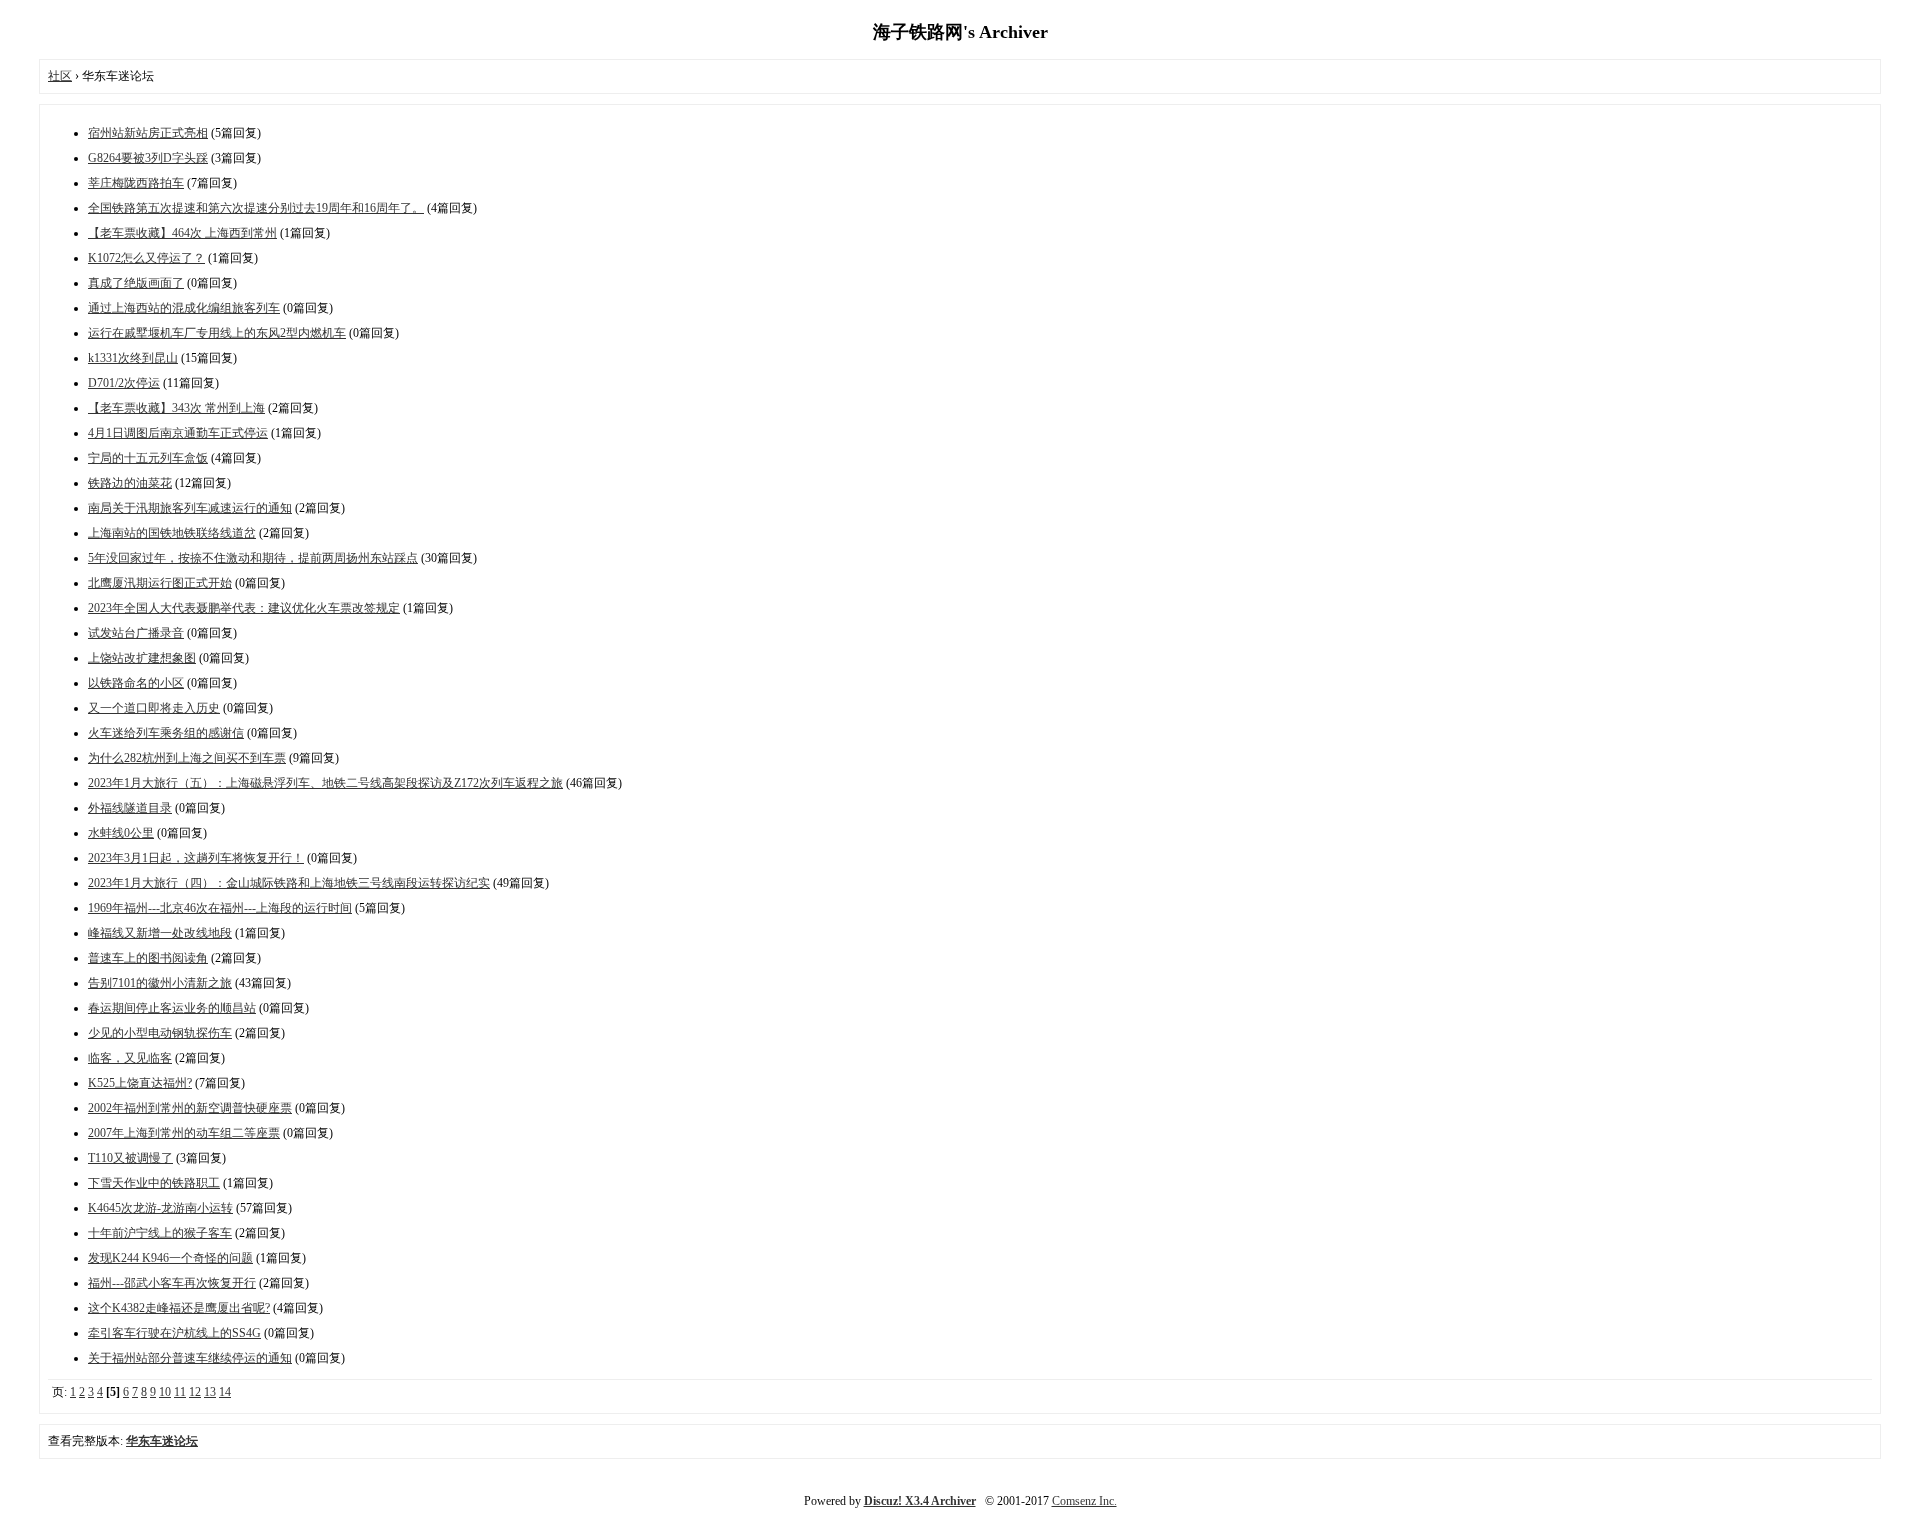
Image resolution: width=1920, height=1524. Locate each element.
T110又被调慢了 (130, 1158)
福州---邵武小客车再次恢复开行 (172, 1283)
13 (210, 1392)
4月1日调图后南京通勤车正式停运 (178, 433)
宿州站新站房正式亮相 (148, 133)
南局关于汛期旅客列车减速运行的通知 (190, 508)
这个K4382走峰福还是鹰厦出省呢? (179, 1308)
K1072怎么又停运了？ (146, 258)
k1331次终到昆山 (133, 358)
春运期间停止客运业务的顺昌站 (172, 1008)
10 (165, 1392)
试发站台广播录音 (136, 633)
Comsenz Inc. (1084, 1501)
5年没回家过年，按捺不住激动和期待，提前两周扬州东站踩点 (253, 558)
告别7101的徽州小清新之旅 (160, 983)
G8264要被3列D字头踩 (148, 158)
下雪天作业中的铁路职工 (154, 1183)
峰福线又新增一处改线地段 (160, 933)
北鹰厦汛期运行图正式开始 (160, 583)
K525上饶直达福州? (140, 1083)
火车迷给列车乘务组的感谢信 (166, 733)
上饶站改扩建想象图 (142, 658)
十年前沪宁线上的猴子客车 (160, 1233)
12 (195, 1392)
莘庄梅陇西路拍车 (136, 183)
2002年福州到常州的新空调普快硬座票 (190, 1108)
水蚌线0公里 (121, 833)
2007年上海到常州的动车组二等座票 (184, 1133)
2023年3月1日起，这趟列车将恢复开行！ (196, 858)
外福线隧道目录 (130, 808)
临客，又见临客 (130, 1058)
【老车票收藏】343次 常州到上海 (176, 408)
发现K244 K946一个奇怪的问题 (170, 1258)
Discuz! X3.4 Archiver (920, 1501)
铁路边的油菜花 (130, 483)
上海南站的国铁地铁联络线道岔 (172, 533)
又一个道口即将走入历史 (154, 708)
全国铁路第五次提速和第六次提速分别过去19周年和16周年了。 (256, 208)
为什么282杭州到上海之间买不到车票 (187, 758)
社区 (60, 76)
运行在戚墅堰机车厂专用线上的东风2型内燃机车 (217, 333)
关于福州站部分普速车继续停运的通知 (190, 1358)
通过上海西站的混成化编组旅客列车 (184, 308)
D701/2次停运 (124, 383)
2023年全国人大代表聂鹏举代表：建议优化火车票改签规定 (244, 608)
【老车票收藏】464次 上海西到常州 (182, 233)
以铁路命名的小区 (136, 683)
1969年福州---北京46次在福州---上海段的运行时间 (220, 908)
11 (180, 1392)
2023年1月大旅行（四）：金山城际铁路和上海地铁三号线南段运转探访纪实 (289, 883)
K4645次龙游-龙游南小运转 (160, 1208)
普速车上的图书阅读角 (148, 958)
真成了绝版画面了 (136, 283)
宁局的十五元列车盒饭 (148, 458)
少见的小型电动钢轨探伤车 (160, 1033)
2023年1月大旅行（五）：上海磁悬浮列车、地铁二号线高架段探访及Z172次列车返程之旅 (325, 783)
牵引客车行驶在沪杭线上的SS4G (174, 1333)
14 (225, 1392)
